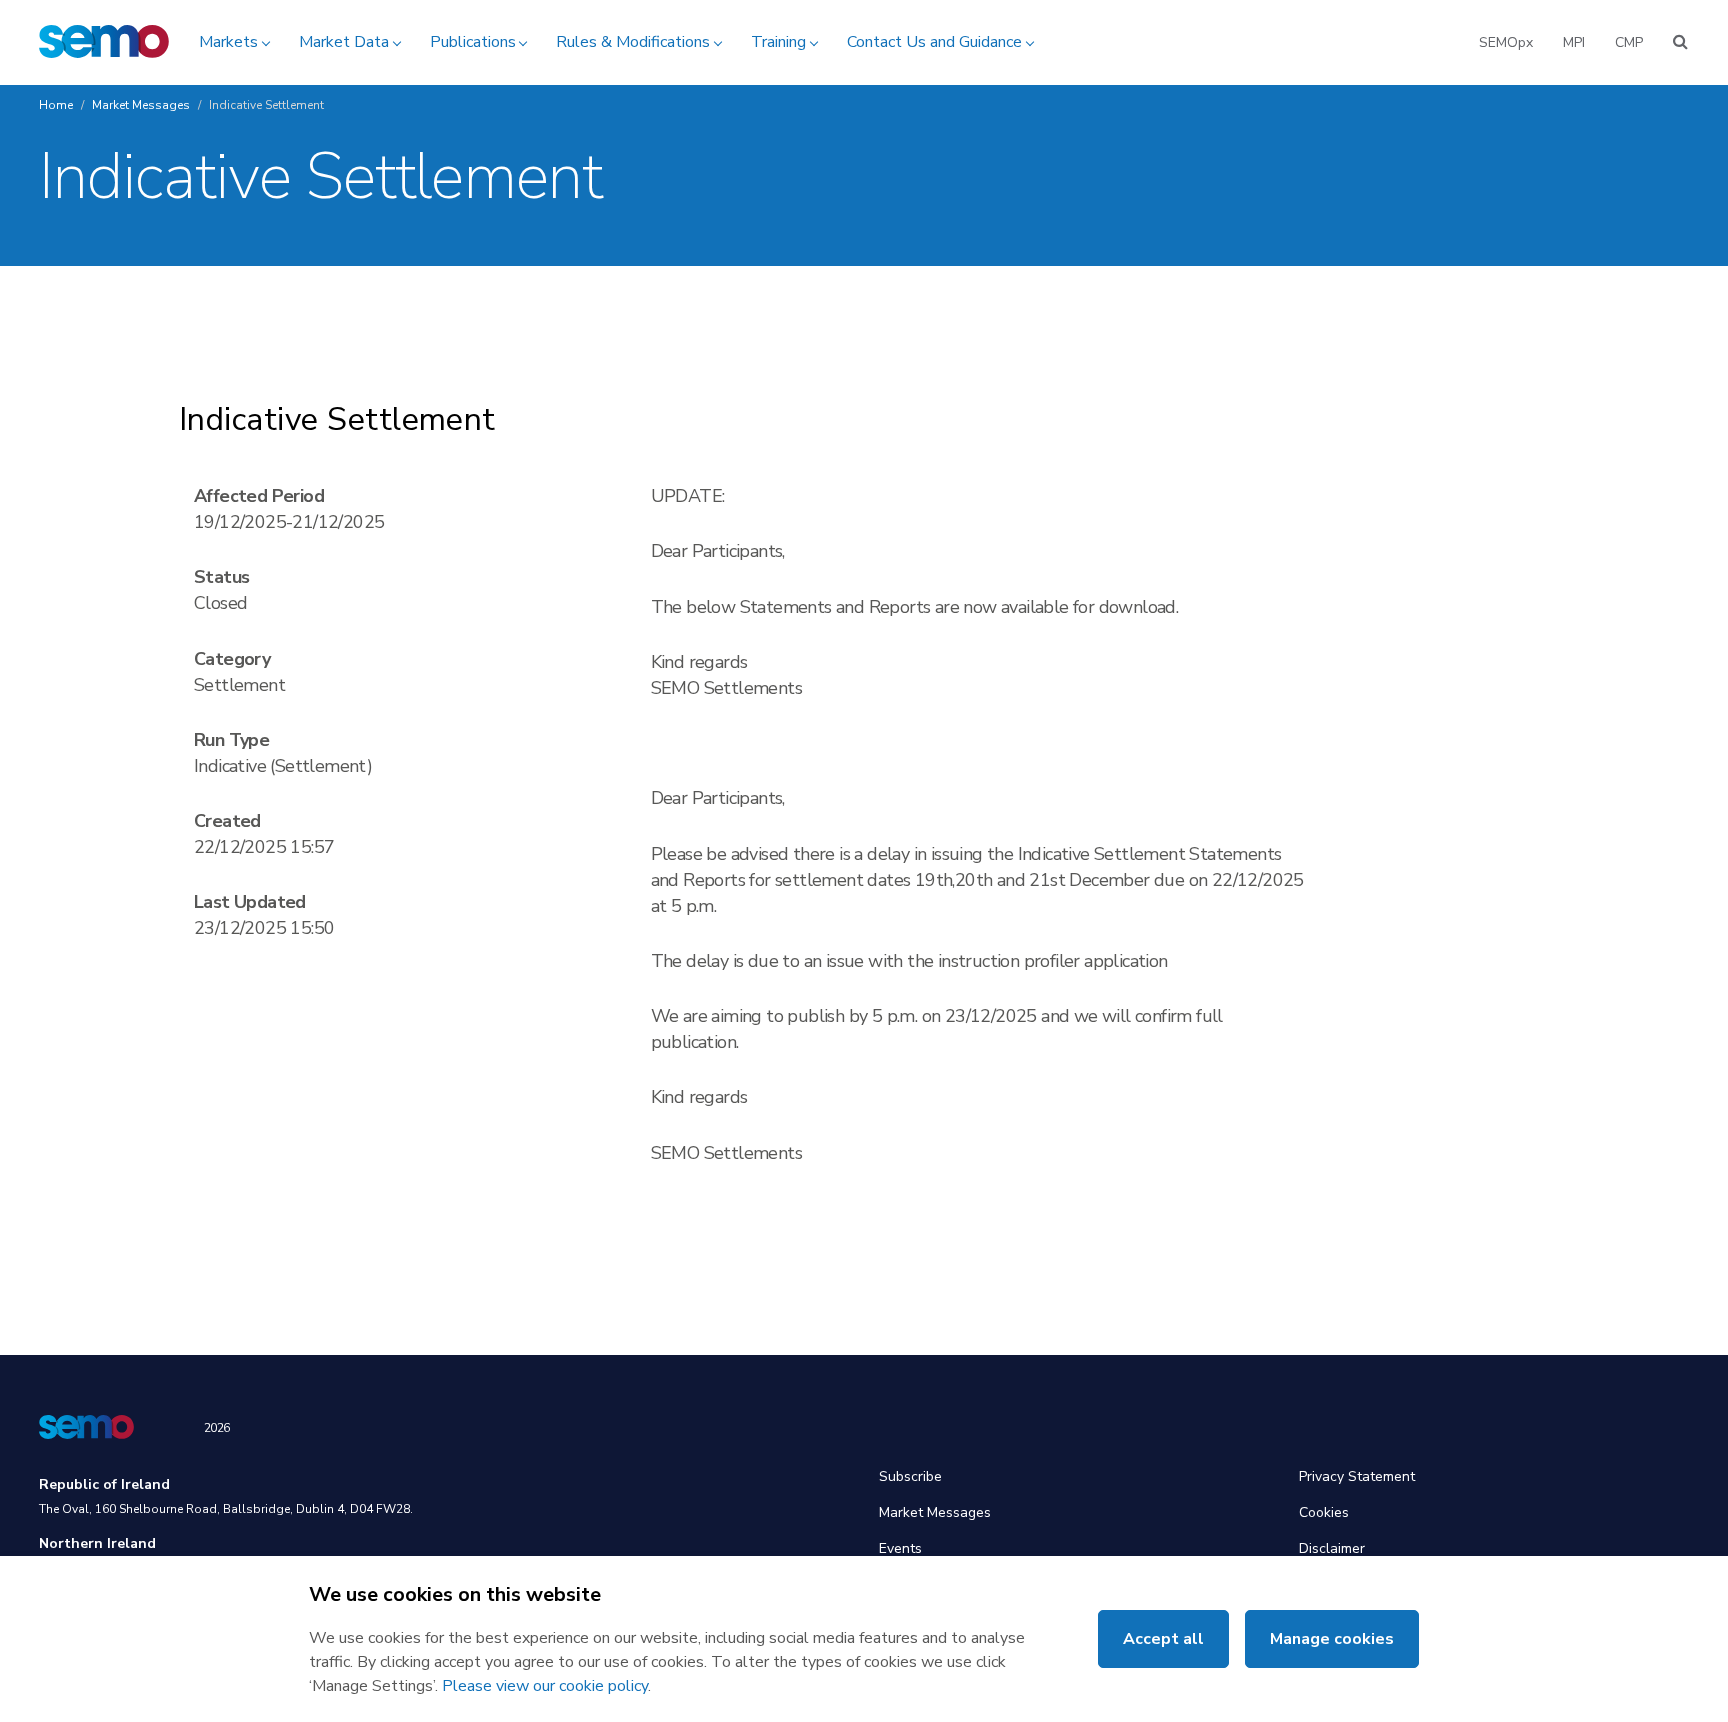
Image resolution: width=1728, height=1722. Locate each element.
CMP (1629, 42)
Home (56, 105)
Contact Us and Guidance (934, 42)
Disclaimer (1332, 1548)
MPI (1574, 42)
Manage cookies (1332, 1639)
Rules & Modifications (633, 42)
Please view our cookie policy (545, 1686)
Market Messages (141, 105)
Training (778, 42)
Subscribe (910, 1476)
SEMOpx (1506, 42)
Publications (473, 42)
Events (900, 1548)
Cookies (1324, 1512)
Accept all (1163, 1639)
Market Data (344, 42)
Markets (228, 42)
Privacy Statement (1357, 1476)
